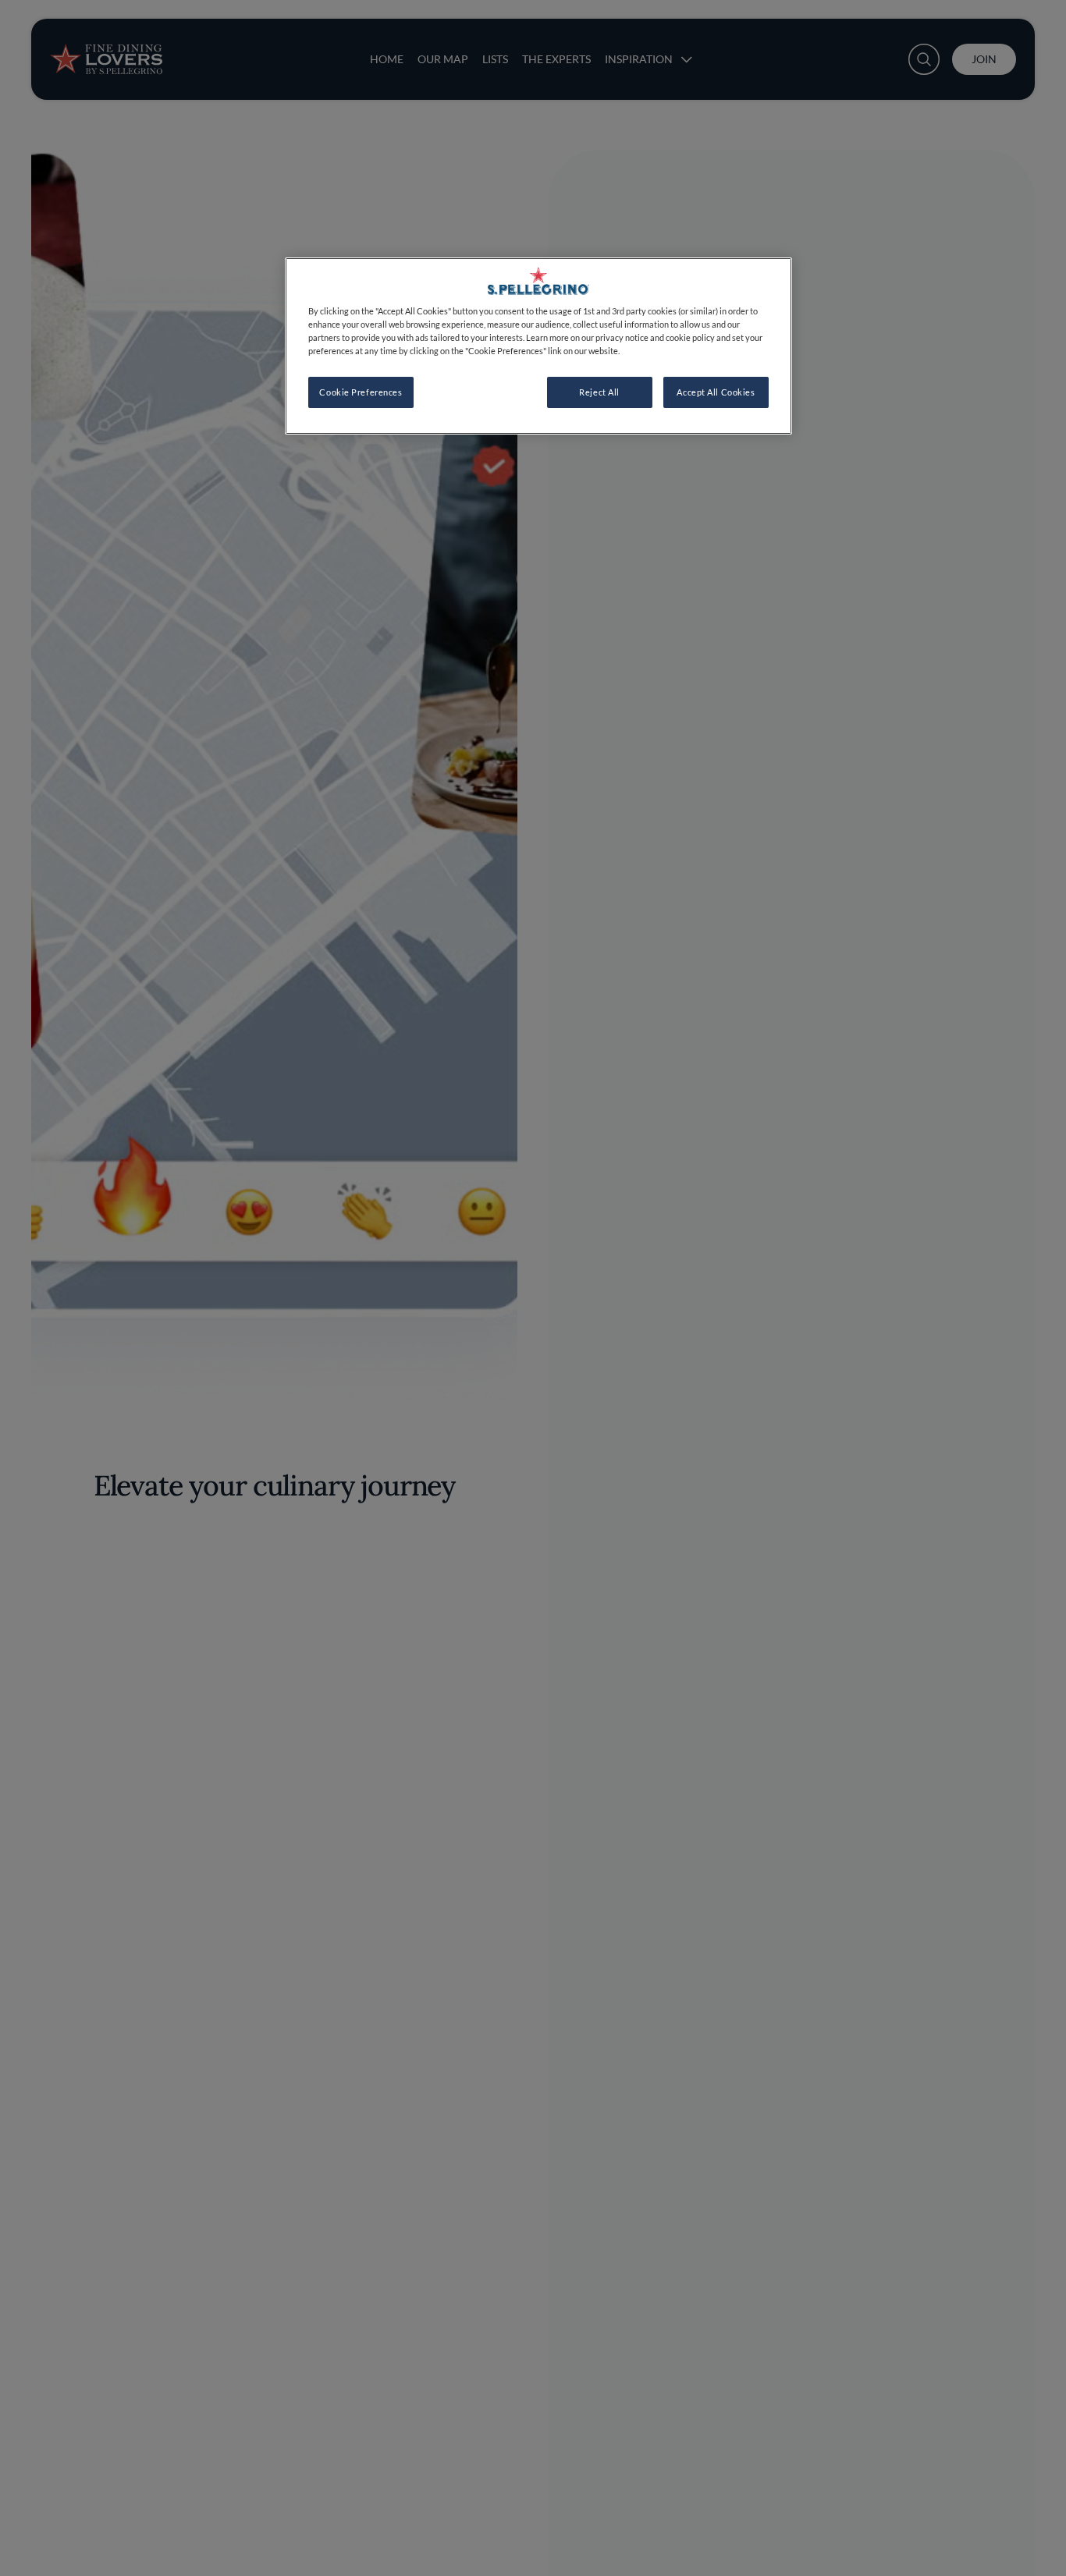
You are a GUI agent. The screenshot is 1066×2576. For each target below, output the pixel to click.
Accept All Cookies (716, 392)
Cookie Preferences (361, 392)
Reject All (599, 392)
